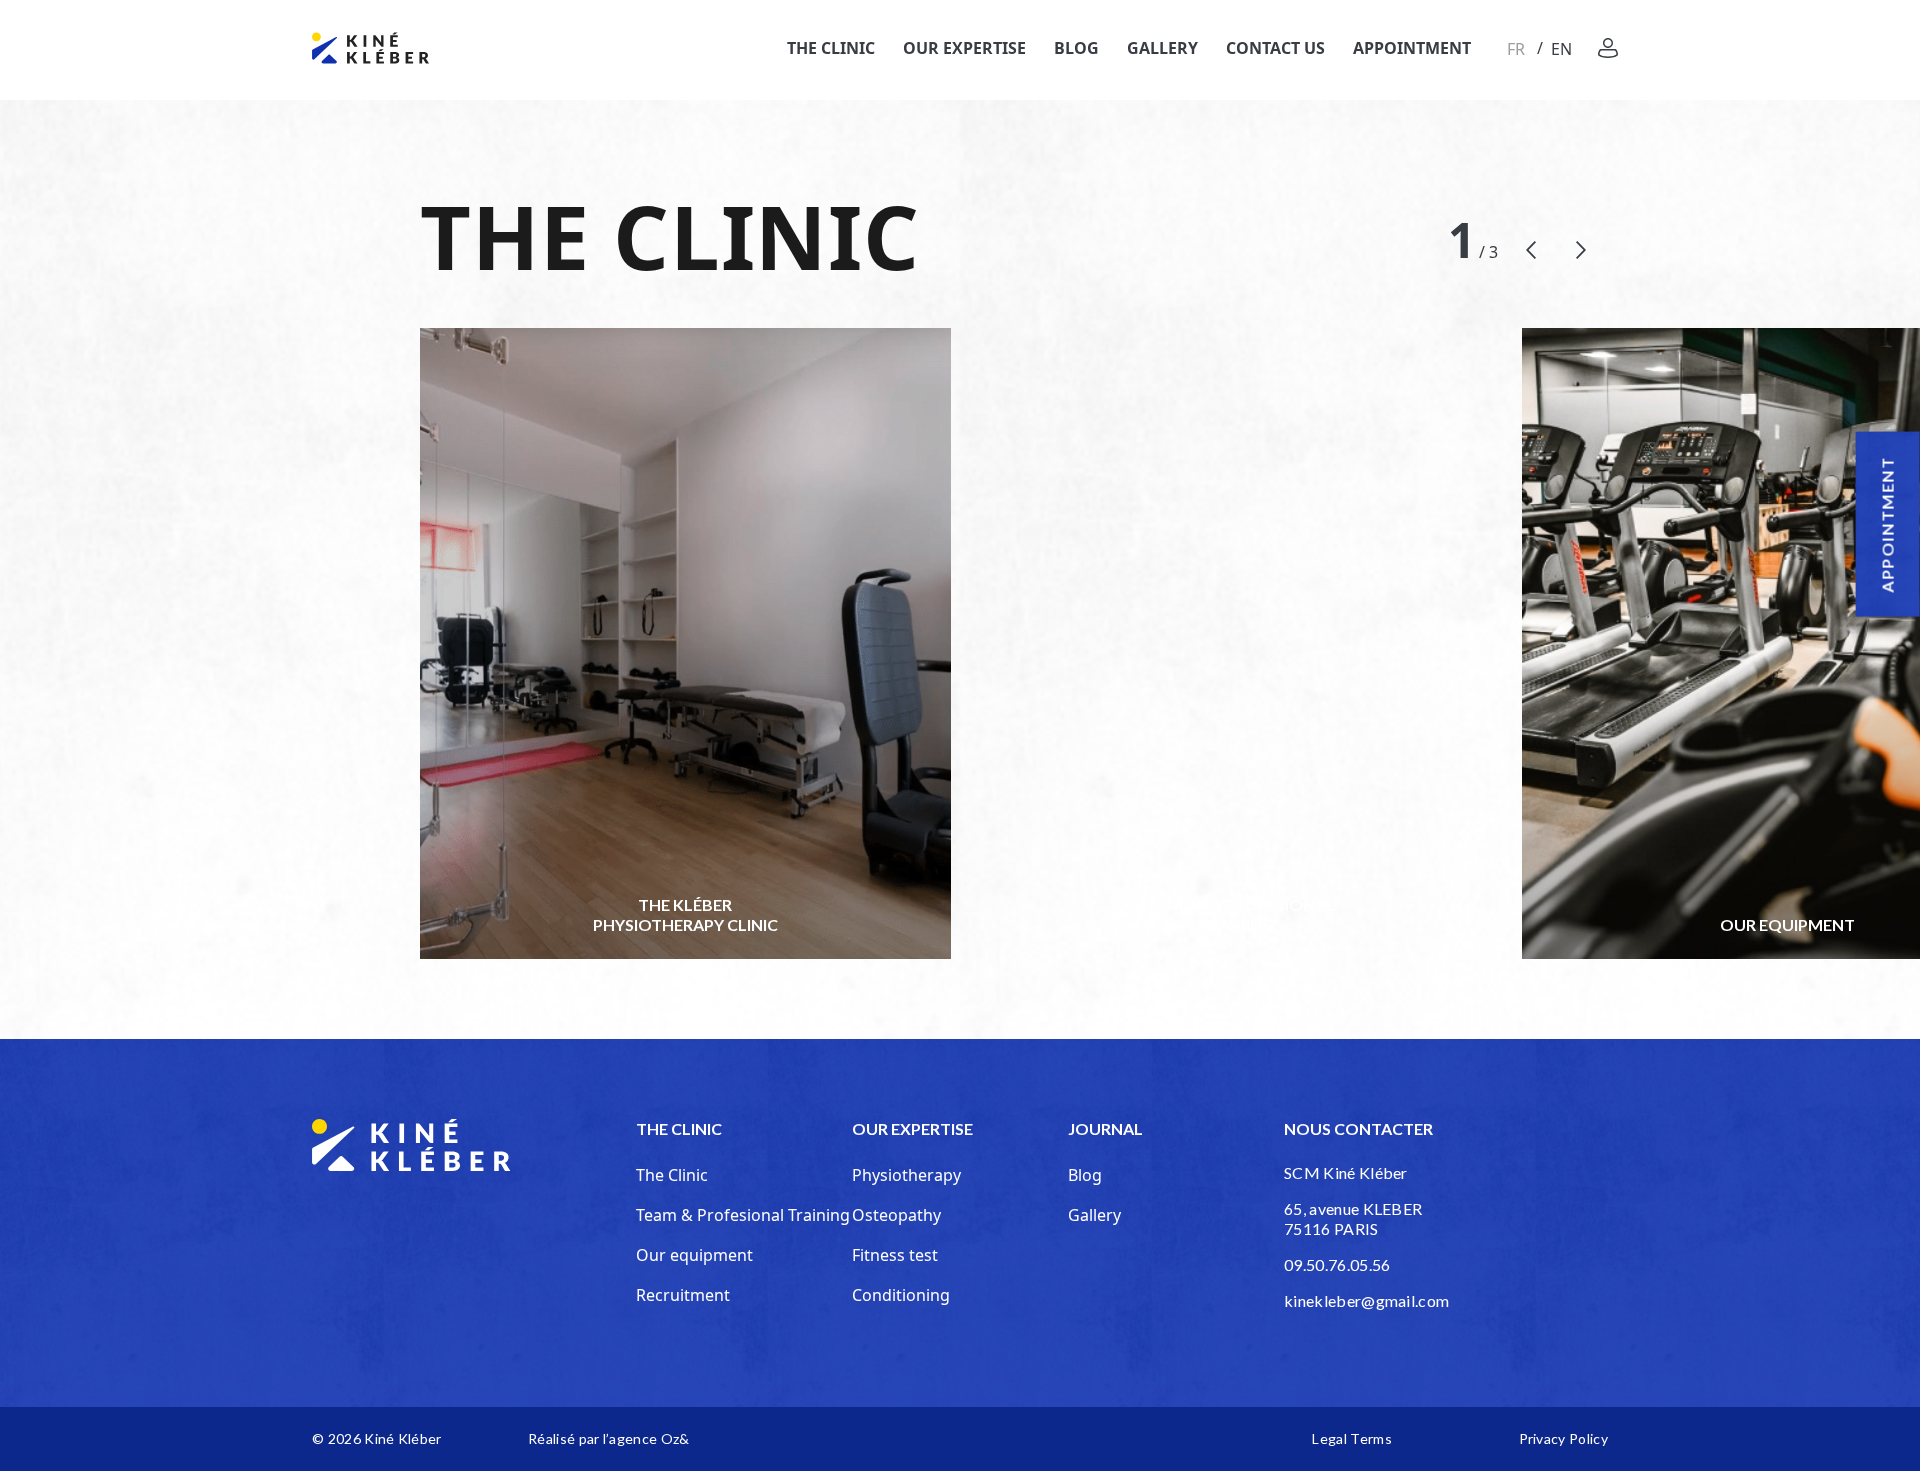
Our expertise (964, 48)
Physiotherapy (906, 1175)
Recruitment (683, 1295)
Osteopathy (896, 1215)
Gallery (1162, 48)
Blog (1076, 48)
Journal (1105, 1128)
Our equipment (694, 1255)
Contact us (1275, 48)
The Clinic (831, 48)
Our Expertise (912, 1128)
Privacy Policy (1563, 1438)
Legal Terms (1352, 1438)
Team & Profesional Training (743, 1215)
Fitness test (895, 1255)
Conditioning (901, 1295)
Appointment (1412, 48)
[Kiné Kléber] (370, 48)
